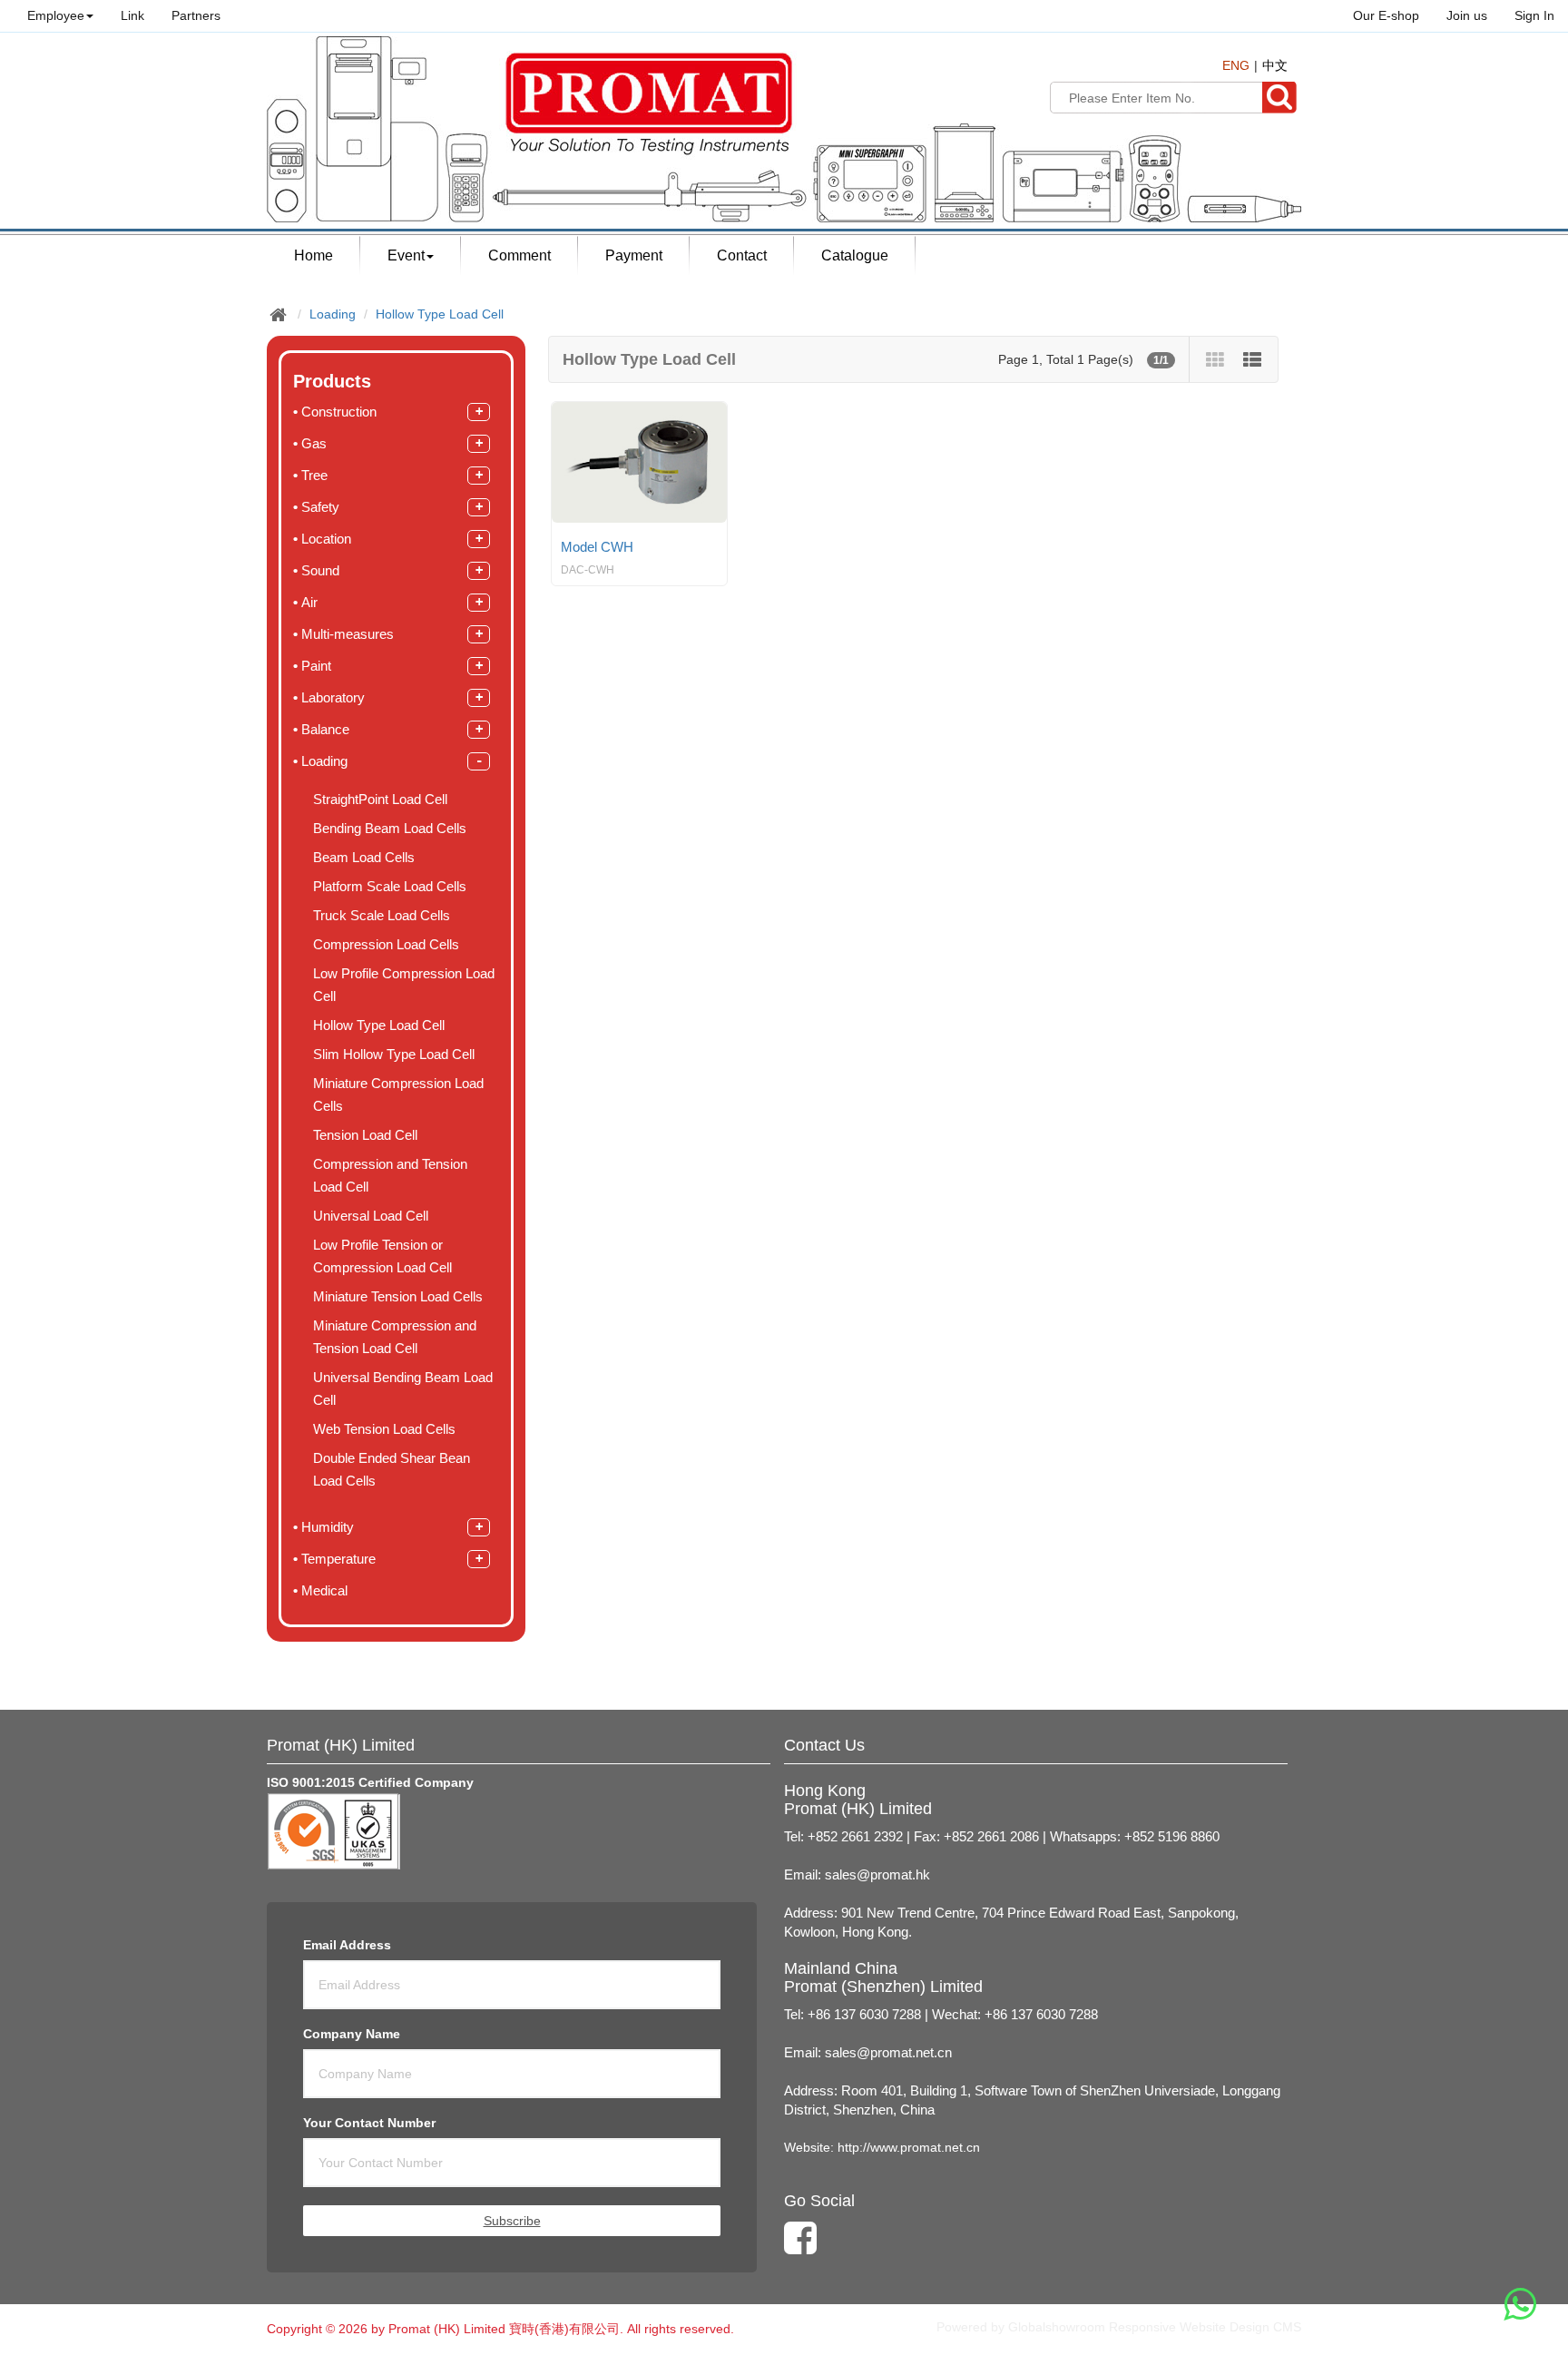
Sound (320, 570)
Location (326, 539)
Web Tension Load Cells (384, 1429)
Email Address (347, 1945)
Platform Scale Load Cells (390, 887)
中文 (1275, 65)
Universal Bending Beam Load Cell (403, 1389)
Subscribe (512, 2221)
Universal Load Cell (371, 1216)
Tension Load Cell (365, 1135)
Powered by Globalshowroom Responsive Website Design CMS (1119, 2327)
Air (311, 602)
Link (132, 15)
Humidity (328, 1527)
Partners (196, 15)
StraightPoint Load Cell (380, 800)
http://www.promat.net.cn (909, 2147)
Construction (339, 412)
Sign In (1534, 15)
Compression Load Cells (386, 945)
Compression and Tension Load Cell (390, 1176)
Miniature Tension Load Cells (398, 1297)
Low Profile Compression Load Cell (404, 985)
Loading (333, 314)
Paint (316, 666)
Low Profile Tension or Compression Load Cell (382, 1256)
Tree (314, 475)
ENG (1236, 65)
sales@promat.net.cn (888, 2053)
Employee (56, 15)
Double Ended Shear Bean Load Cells (392, 1470)
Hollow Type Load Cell (440, 314)
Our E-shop (1386, 15)
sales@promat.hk (877, 1875)
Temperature (340, 1559)
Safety (320, 507)
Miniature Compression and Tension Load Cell (395, 1337)
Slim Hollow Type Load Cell (394, 1055)
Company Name (352, 2034)
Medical (324, 1590)
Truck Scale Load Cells (382, 916)
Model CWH (597, 547)
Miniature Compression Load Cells (398, 1095)
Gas (314, 443)
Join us (1467, 15)
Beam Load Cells (364, 858)
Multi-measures (348, 634)
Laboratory (333, 697)
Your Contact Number (369, 2123)
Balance (325, 729)
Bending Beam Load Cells (390, 829)
